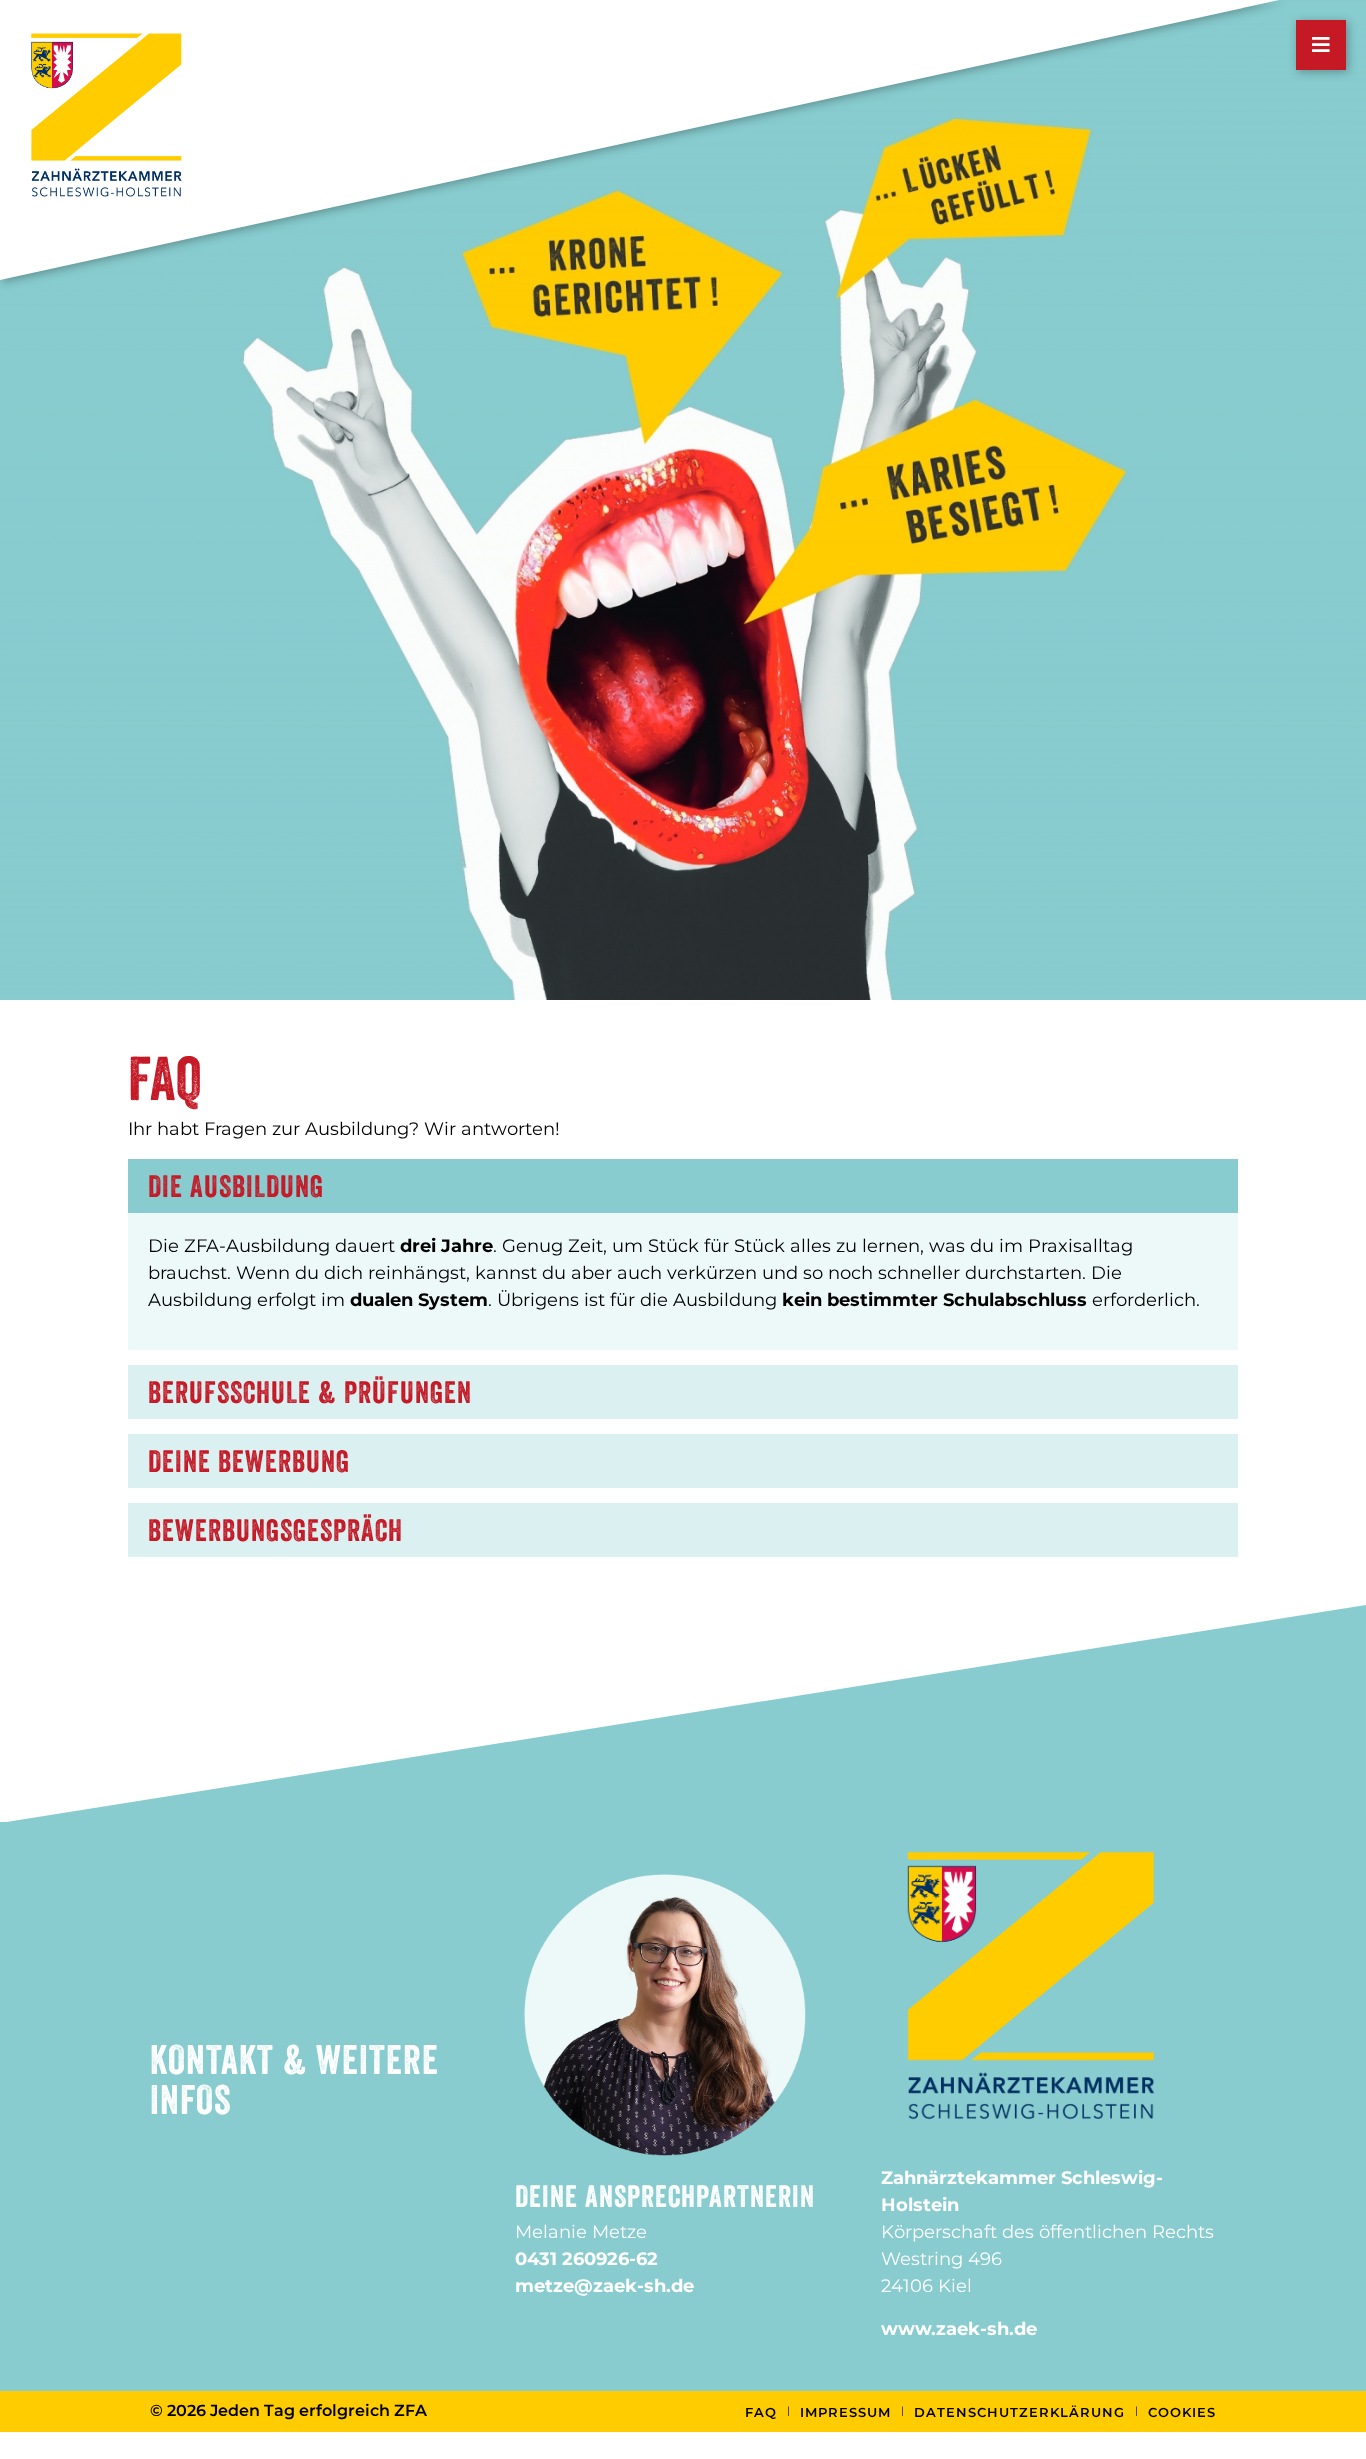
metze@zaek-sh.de (604, 2286)
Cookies (1182, 2412)
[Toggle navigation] (1321, 45)
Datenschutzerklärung (1019, 2412)
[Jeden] (106, 114)
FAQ (761, 2412)
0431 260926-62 (586, 2259)
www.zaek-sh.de (959, 2329)
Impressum (845, 2412)
